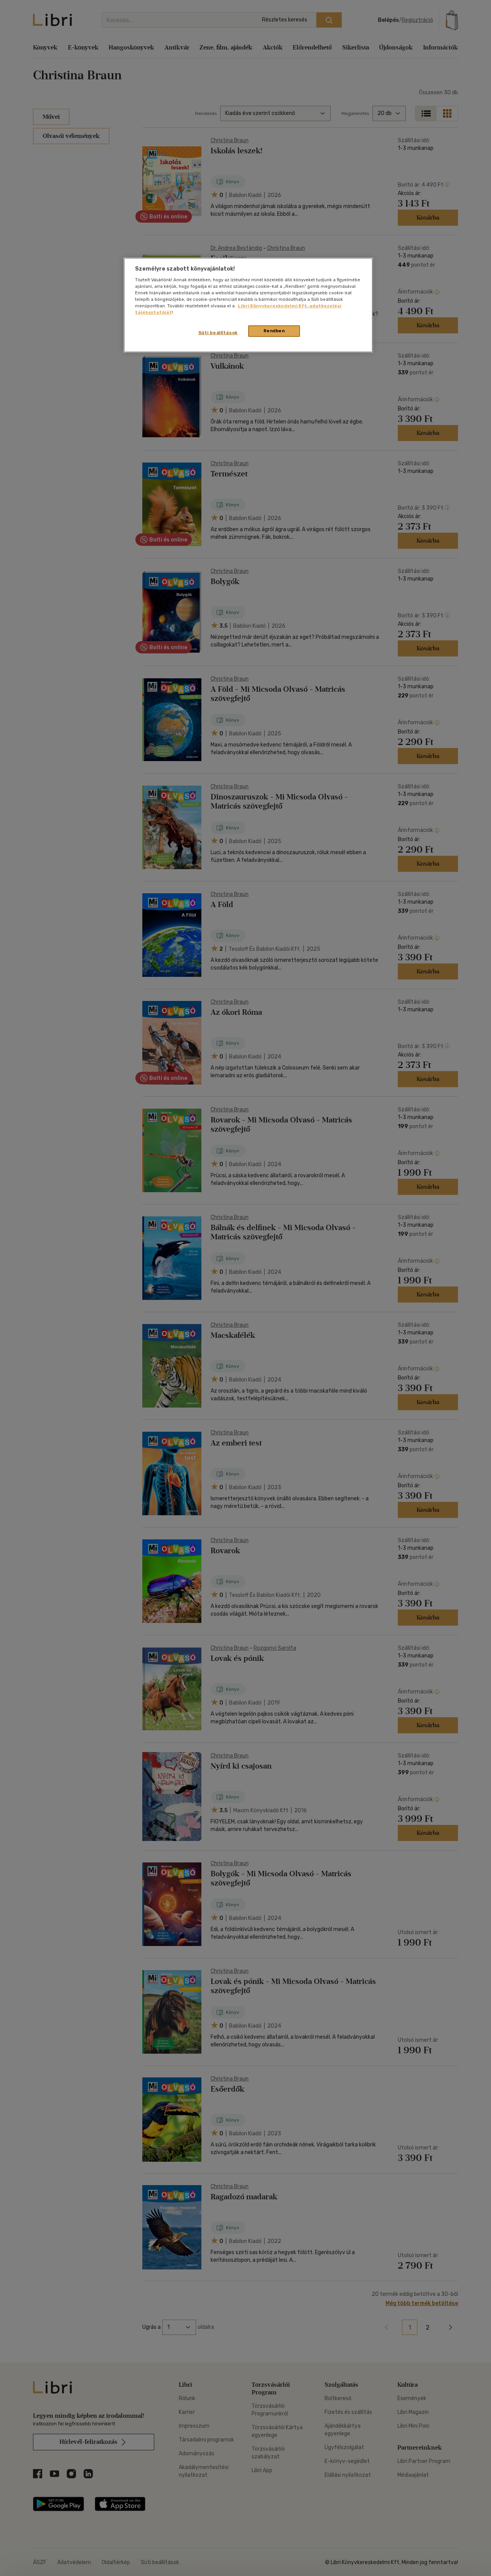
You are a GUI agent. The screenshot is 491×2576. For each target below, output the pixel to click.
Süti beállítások (218, 333)
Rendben (274, 331)
